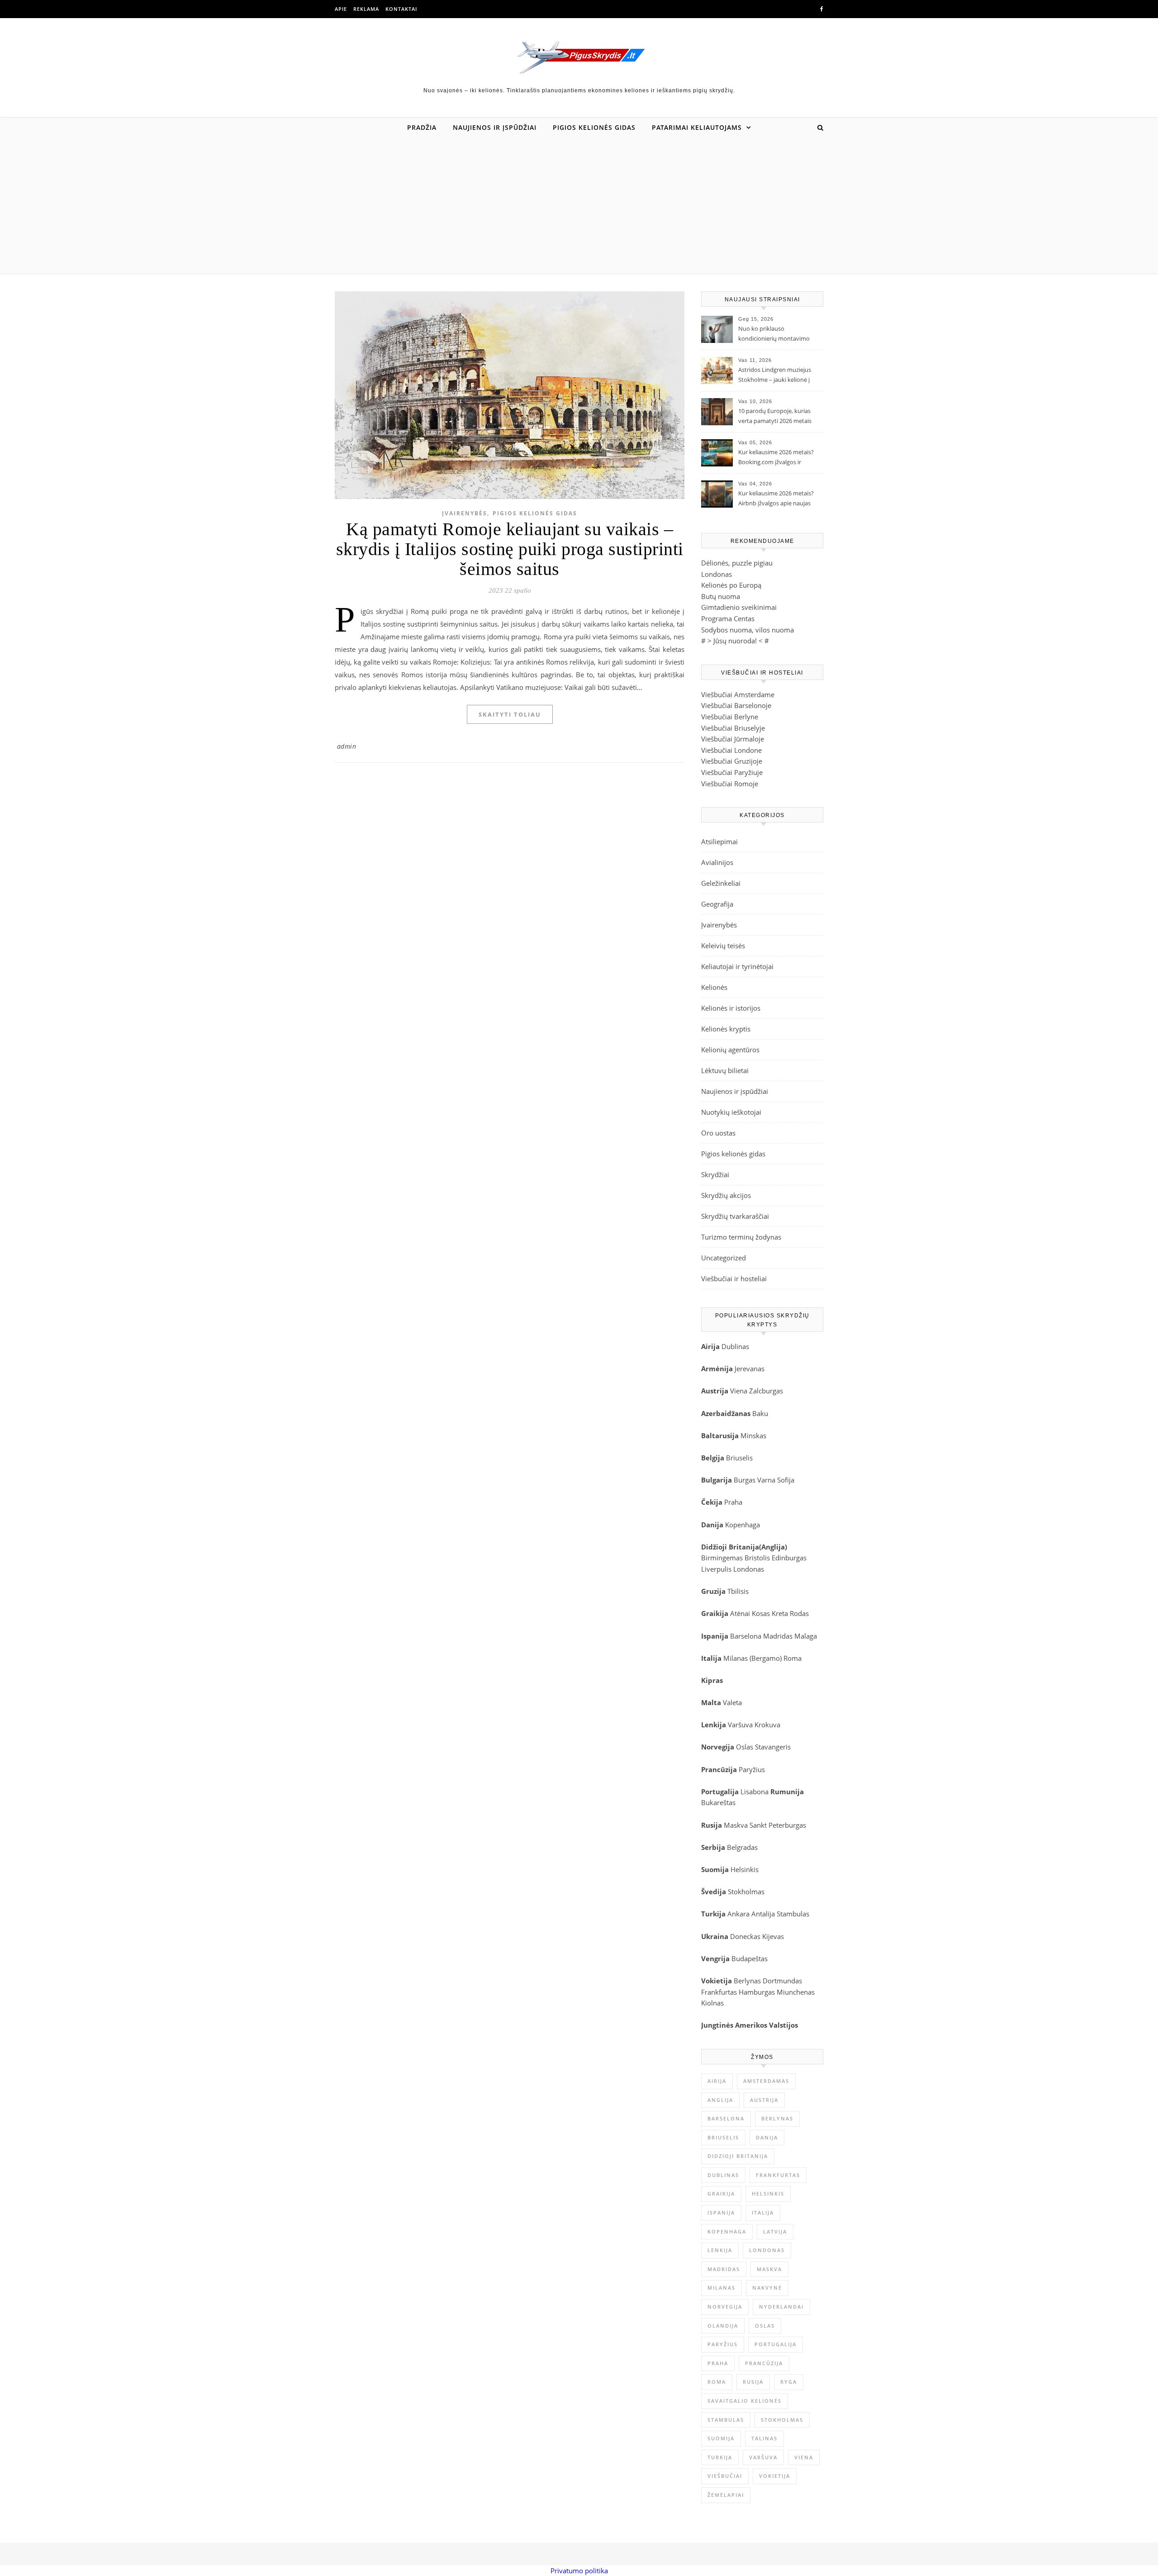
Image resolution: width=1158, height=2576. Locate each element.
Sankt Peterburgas (778, 1825)
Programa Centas (728, 618)
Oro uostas (718, 1133)
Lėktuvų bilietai (725, 1070)
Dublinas (735, 1346)
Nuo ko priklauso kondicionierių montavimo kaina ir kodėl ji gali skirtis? (774, 334)
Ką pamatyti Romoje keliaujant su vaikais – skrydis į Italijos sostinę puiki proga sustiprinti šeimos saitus (510, 549)
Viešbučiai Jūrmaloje (733, 739)
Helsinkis (745, 1869)
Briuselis (739, 1458)
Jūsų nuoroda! (735, 641)
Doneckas (745, 1936)
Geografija (717, 904)
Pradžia (422, 127)
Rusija (753, 2382)
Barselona (746, 1636)
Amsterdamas (766, 2081)
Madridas (778, 1636)
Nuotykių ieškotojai (731, 1112)
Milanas (721, 2288)
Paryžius (752, 1769)
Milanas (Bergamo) (752, 1658)
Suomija (721, 2438)
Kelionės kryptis (726, 1029)
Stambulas (793, 1914)
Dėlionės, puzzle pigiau (737, 563)
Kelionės (714, 987)
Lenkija (720, 2250)
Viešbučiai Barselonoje (736, 705)
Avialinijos (717, 862)
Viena (740, 1391)
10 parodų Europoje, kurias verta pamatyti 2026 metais (775, 416)
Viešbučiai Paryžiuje (732, 772)
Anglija (773, 1547)
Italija (763, 2212)
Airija (717, 2081)
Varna (766, 1480)
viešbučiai (725, 2476)
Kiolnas (712, 2003)
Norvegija (725, 2307)
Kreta (780, 1613)
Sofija (786, 1480)
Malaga (806, 1636)
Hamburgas (757, 1992)
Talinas (764, 2438)
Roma (793, 1658)
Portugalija (776, 2344)
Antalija (763, 1914)
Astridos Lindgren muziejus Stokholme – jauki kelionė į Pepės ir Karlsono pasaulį (775, 375)
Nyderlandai (781, 2307)
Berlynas (747, 1981)
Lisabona (755, 1792)
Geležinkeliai (721, 883)
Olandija (723, 2326)
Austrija (764, 2100)
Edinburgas (789, 1558)
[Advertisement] (579, 205)
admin (347, 746)
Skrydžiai (715, 1174)
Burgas (745, 1480)
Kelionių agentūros (730, 1050)
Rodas (799, 1613)
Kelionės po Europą (731, 585)
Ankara (738, 1914)
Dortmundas (782, 1981)
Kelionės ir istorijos (731, 1008)
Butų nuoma (721, 596)
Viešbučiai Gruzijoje (732, 761)
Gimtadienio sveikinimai (739, 607)
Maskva (736, 1825)
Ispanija (721, 2212)
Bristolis (757, 1558)
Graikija (721, 2193)
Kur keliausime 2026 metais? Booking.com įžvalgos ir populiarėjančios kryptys (776, 458)
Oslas (745, 1747)
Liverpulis (716, 1569)
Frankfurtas (719, 1992)
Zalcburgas (766, 1391)
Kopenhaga (743, 1525)
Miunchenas (796, 1992)
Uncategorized (724, 1258)
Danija (767, 2137)
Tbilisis (738, 1591)
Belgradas (742, 1847)
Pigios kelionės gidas (594, 127)
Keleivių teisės (723, 946)
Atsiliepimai (719, 841)
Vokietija (775, 2476)
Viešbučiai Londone (731, 750)
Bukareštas (718, 1802)
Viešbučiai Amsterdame (738, 694)
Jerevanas (750, 1369)
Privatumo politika (579, 2571)
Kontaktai (401, 9)
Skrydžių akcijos (726, 1195)
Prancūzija (764, 2363)
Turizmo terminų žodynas (741, 1237)
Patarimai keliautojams (697, 127)
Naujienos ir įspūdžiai (495, 127)
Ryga (789, 2382)
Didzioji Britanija (738, 2156)
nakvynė (767, 2288)
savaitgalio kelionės (745, 2401)
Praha (733, 1502)
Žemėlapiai (726, 2495)
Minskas (753, 1435)
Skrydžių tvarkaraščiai (735, 1216)
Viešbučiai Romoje (730, 784)
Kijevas (773, 1936)
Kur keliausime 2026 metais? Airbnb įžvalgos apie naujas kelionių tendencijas (776, 499)
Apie (341, 9)
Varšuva (741, 1725)
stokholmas (782, 2420)
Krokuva (767, 1725)
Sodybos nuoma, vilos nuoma (747, 630)
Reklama (366, 9)
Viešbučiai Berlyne (730, 717)
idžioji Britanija (733, 1547)
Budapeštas (750, 1958)
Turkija (720, 2457)
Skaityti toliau (510, 714)
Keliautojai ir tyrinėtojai (737, 966)
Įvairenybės (465, 513)
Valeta (732, 1702)
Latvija (775, 2231)
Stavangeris (773, 1747)
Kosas (761, 1613)
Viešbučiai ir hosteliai (734, 1278)
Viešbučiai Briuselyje (733, 728)
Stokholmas (746, 1892)
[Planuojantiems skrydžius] (579, 57)
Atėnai (740, 1613)
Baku (760, 1413)
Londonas (717, 574)
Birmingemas (722, 1558)
